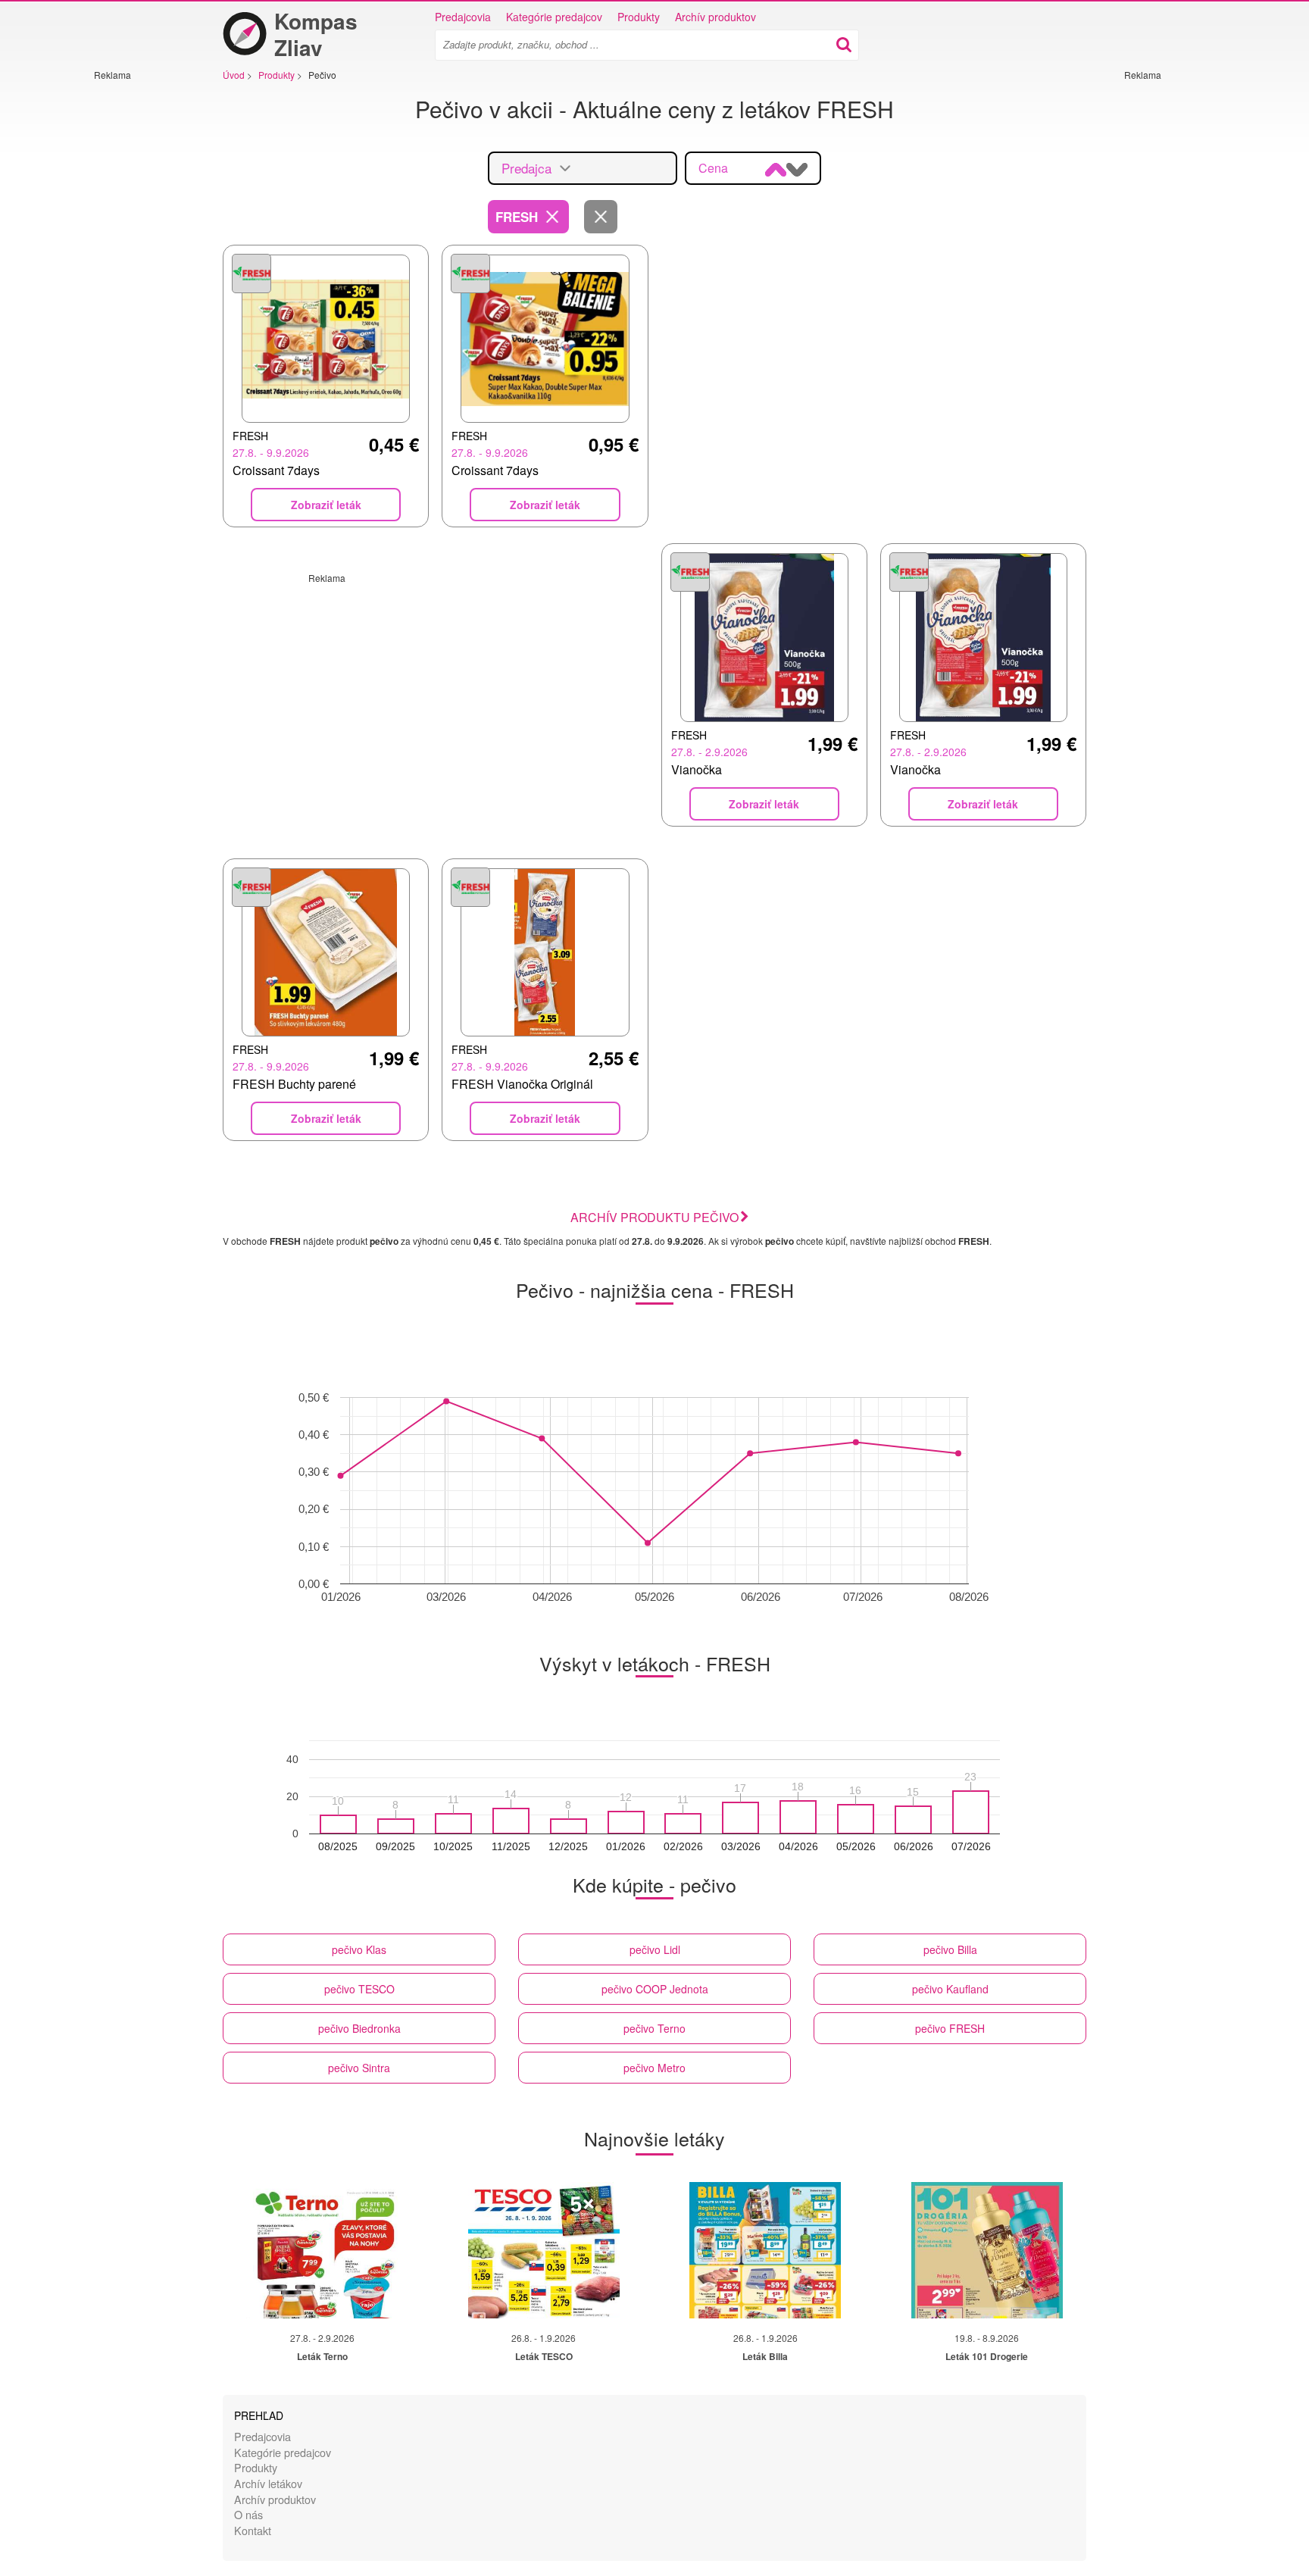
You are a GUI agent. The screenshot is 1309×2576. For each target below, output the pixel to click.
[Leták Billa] (765, 2250)
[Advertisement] (139, 308)
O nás (248, 2514)
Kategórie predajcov (554, 17)
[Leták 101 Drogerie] (987, 2250)
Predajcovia (463, 17)
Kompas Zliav (316, 34)
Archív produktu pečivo (654, 1217)
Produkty (639, 17)
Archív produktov (715, 17)
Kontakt (253, 2530)
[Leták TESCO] (544, 2250)
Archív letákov (268, 2483)
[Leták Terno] (322, 2250)
